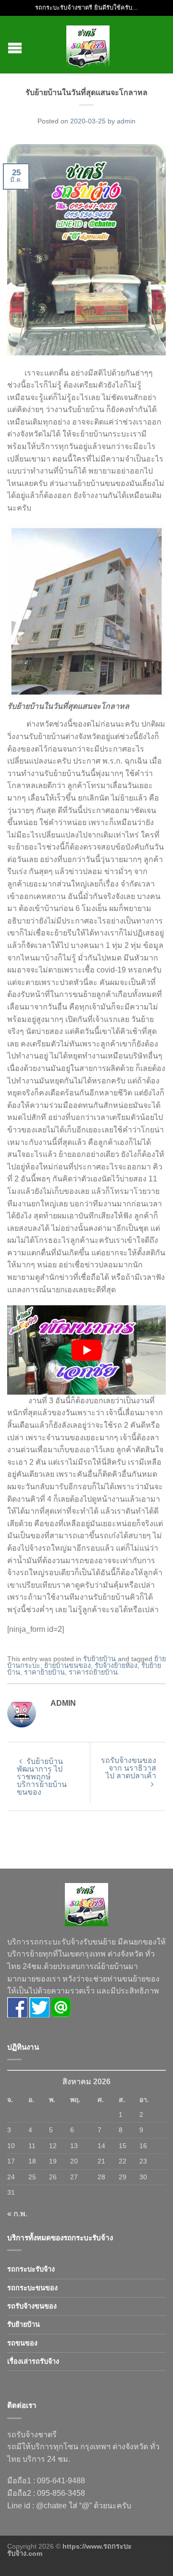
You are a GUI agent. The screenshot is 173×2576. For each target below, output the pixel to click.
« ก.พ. (17, 2214)
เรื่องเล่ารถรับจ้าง (33, 2361)
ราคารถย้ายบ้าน (93, 1672)
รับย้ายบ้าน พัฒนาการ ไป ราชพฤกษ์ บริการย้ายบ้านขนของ (42, 1777)
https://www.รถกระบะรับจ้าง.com (69, 2550)
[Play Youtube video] (86, 1350)
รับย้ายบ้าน (99, 1659)
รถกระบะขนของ (32, 2288)
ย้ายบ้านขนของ (68, 1665)
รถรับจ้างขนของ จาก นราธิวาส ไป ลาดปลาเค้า (129, 1768)
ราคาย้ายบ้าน (44, 1672)
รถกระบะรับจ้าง (31, 2269)
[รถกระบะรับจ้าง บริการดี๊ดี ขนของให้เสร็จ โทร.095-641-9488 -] (88, 45)
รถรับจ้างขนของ (32, 2306)
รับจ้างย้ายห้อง (116, 1665)
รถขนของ (22, 2343)
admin (126, 121)
